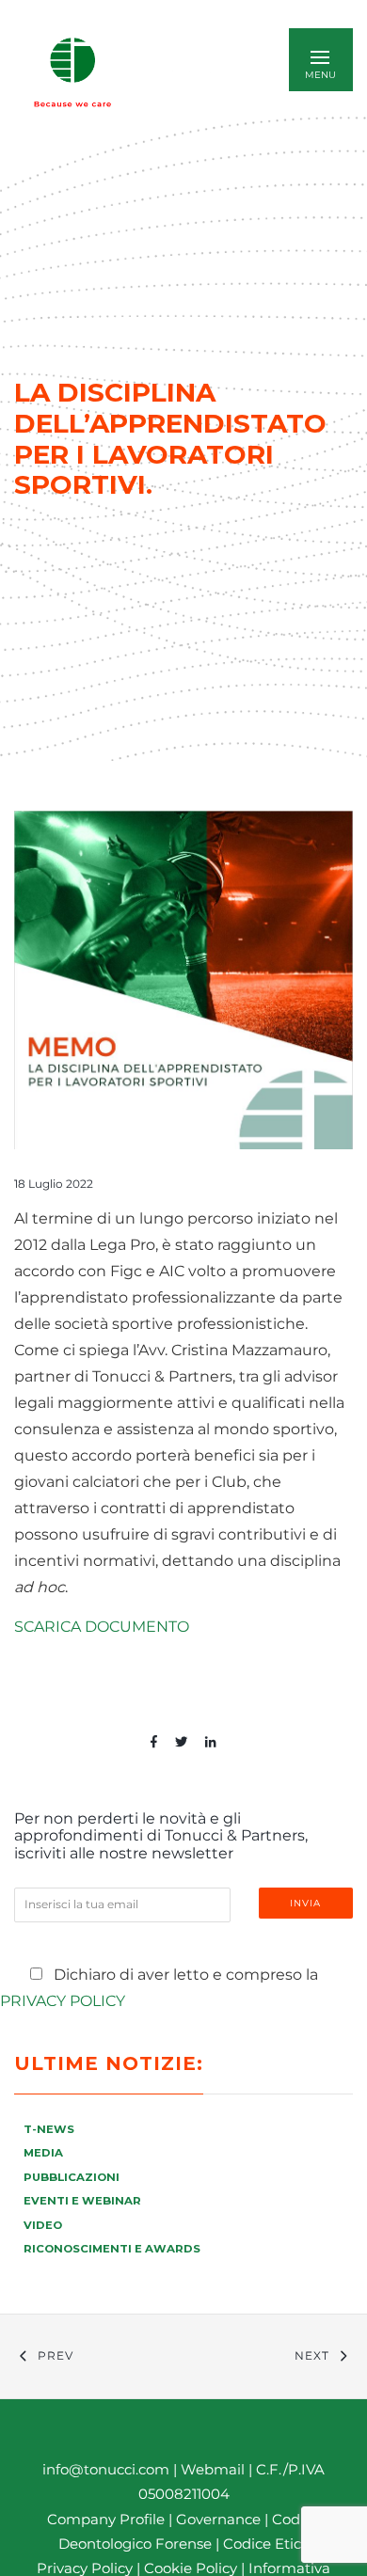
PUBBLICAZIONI (72, 2177)
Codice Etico (266, 2544)
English (193, 72)
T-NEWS (49, 2129)
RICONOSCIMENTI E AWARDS (112, 2249)
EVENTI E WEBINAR (82, 2201)
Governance (220, 2519)
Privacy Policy (63, 2001)
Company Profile (106, 2519)
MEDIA (43, 2153)
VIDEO (43, 2225)
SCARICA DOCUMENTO (102, 1627)
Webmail (213, 2469)
